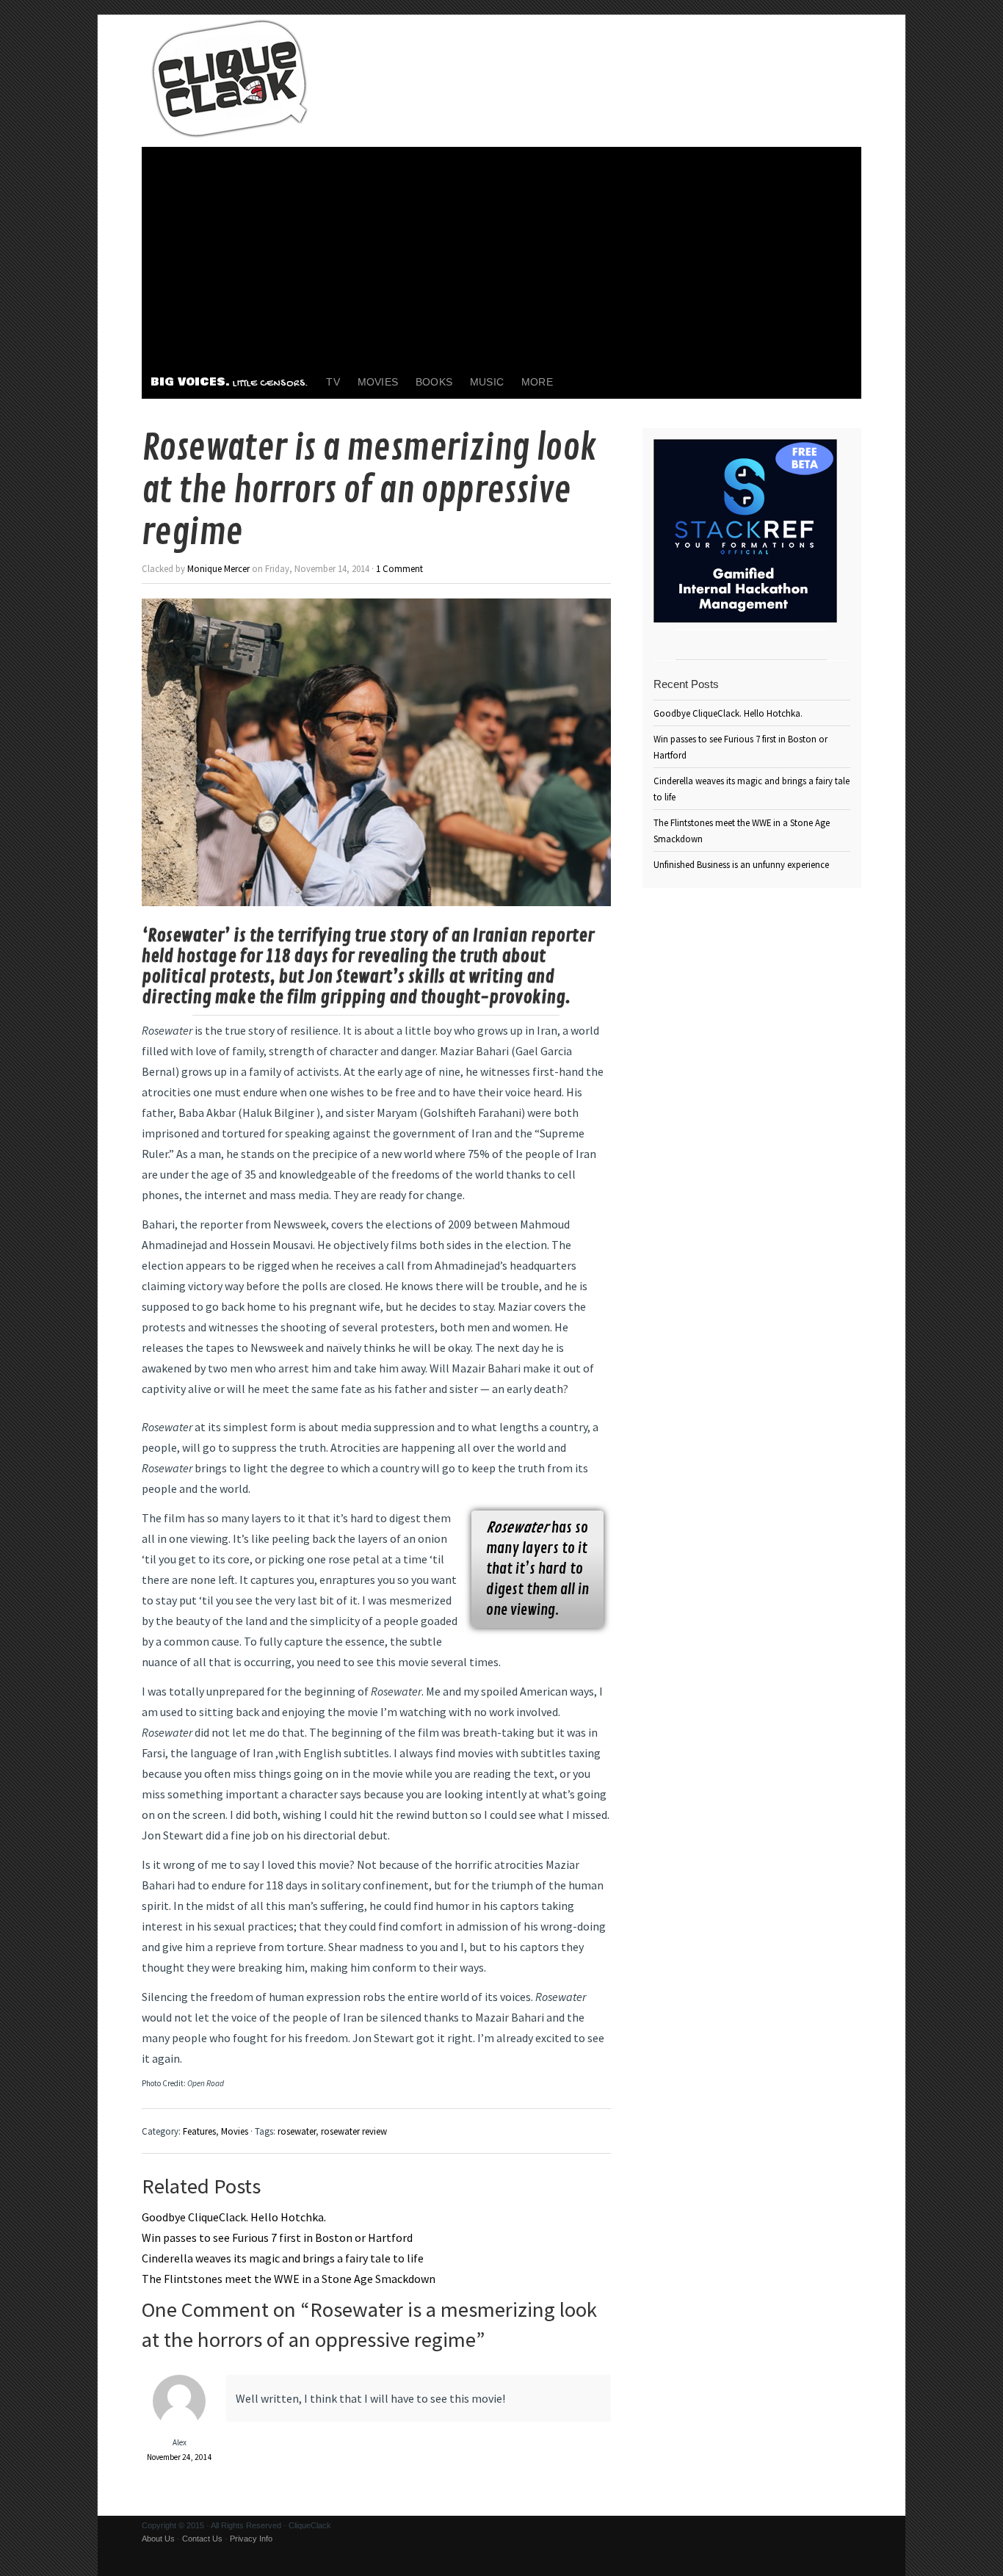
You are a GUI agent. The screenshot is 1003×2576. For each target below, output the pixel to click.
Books (434, 382)
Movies (378, 382)
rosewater (297, 2131)
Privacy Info (251, 2539)
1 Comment (399, 568)
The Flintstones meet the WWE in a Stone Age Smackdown (289, 2279)
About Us (158, 2539)
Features (199, 2131)
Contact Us (202, 2539)
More (537, 382)
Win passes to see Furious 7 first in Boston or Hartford (277, 2237)
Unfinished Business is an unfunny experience (741, 864)
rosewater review (354, 2131)
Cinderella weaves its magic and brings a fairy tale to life (283, 2258)
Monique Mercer (218, 568)
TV (333, 382)
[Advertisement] (501, 257)
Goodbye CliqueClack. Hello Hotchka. (234, 2217)
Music (487, 382)
